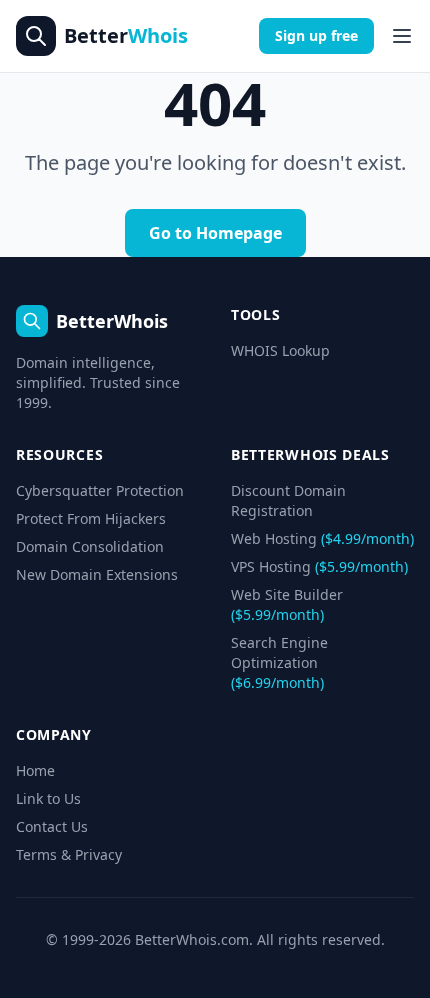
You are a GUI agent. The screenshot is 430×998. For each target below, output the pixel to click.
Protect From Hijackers (91, 518)
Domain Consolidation (90, 546)
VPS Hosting (319, 566)
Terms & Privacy (69, 854)
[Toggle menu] (402, 36)
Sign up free (316, 35)
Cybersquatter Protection (100, 490)
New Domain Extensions (97, 574)
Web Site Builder (287, 604)
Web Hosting (322, 538)
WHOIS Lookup (280, 350)
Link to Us (48, 798)
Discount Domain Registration (288, 500)
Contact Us (52, 826)
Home (35, 770)
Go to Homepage (215, 233)
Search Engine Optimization (279, 662)
